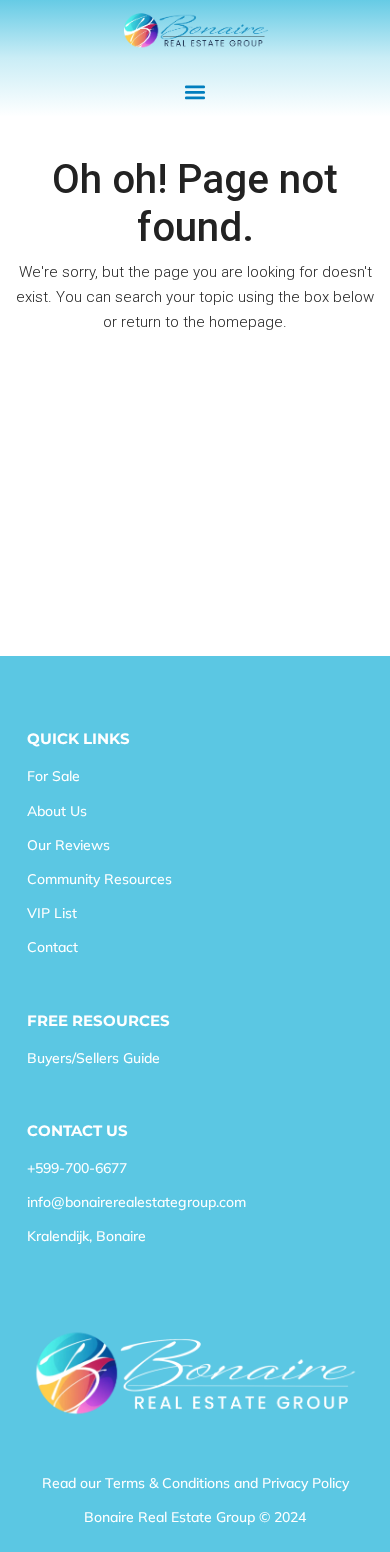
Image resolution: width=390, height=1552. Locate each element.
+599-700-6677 (77, 1168)
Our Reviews (68, 845)
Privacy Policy (305, 1483)
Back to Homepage (195, 371)
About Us (57, 811)
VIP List (52, 913)
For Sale (53, 776)
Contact (52, 947)
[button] (195, 92)
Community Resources (99, 879)
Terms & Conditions (167, 1483)
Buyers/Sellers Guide (93, 1058)
